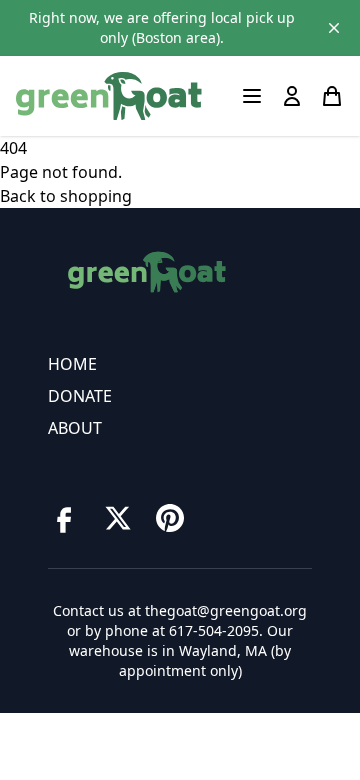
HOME (72, 364)
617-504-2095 (214, 630)
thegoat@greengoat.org (226, 610)
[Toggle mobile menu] (252, 96)
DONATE (80, 396)
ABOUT (75, 428)
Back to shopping (66, 196)
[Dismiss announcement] (334, 28)
